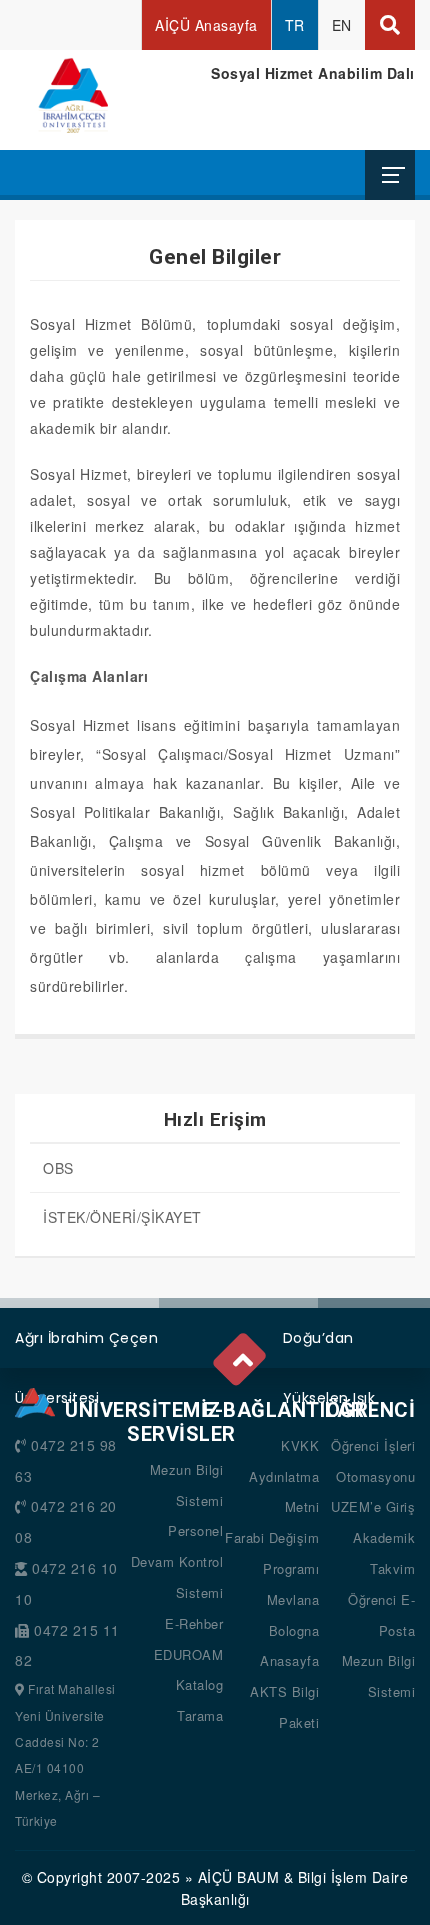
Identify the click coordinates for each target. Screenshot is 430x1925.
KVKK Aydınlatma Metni (284, 1476)
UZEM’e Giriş (373, 1506)
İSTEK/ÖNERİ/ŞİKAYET (122, 1217)
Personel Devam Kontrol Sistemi (177, 1561)
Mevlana (293, 1599)
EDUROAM (189, 1654)
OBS (58, 1168)
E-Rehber (194, 1623)
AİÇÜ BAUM (239, 1877)
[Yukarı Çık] (241, 1354)
